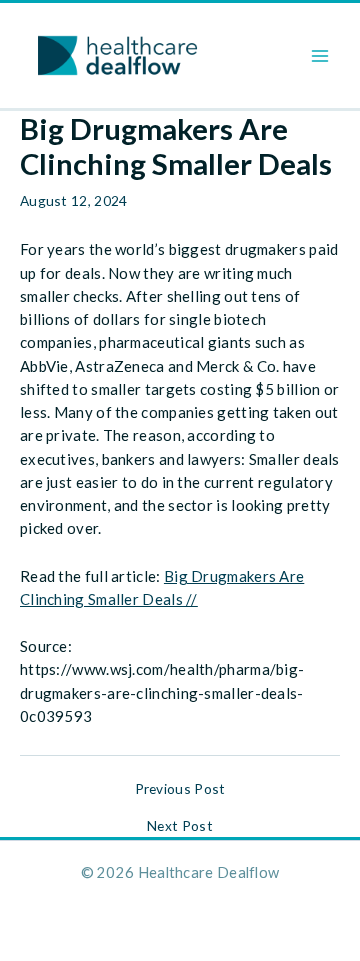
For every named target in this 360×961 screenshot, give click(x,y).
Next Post (180, 826)
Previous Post (180, 789)
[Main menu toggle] (320, 55)
